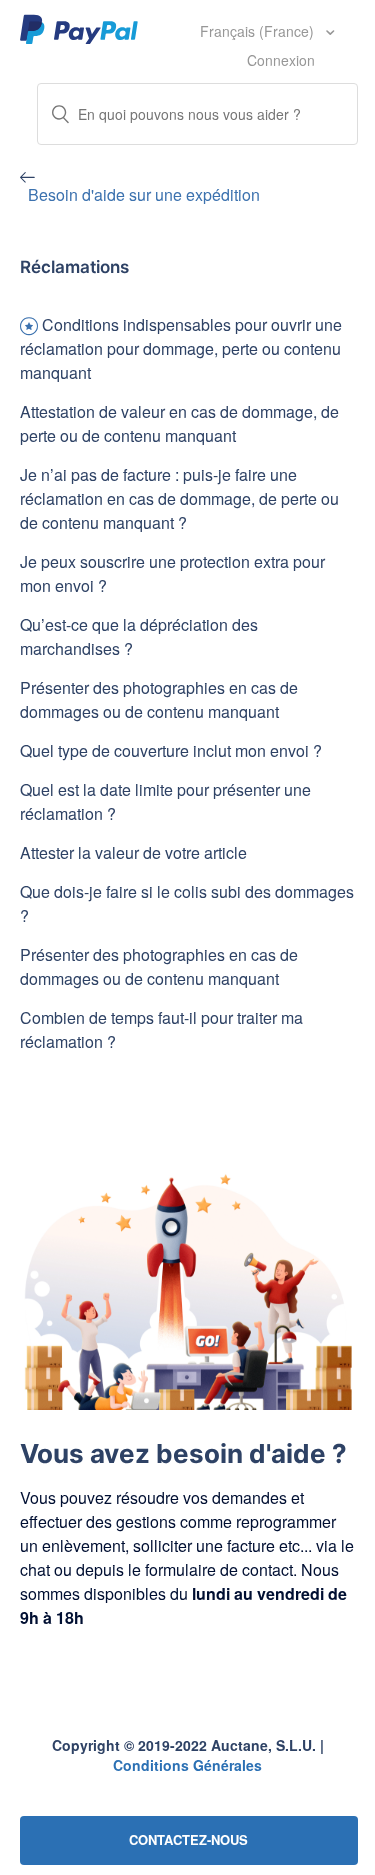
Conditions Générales (187, 1765)
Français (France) (259, 31)
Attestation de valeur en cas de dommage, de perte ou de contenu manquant (179, 423)
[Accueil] (79, 28)
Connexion (281, 60)
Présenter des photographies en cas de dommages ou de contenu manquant (159, 699)
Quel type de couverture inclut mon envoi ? (171, 750)
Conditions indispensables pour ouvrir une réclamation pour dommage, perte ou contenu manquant (181, 348)
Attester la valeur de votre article (133, 852)
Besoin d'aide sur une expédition (144, 194)
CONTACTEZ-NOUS (188, 1839)
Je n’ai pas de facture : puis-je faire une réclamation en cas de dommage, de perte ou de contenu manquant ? (179, 498)
